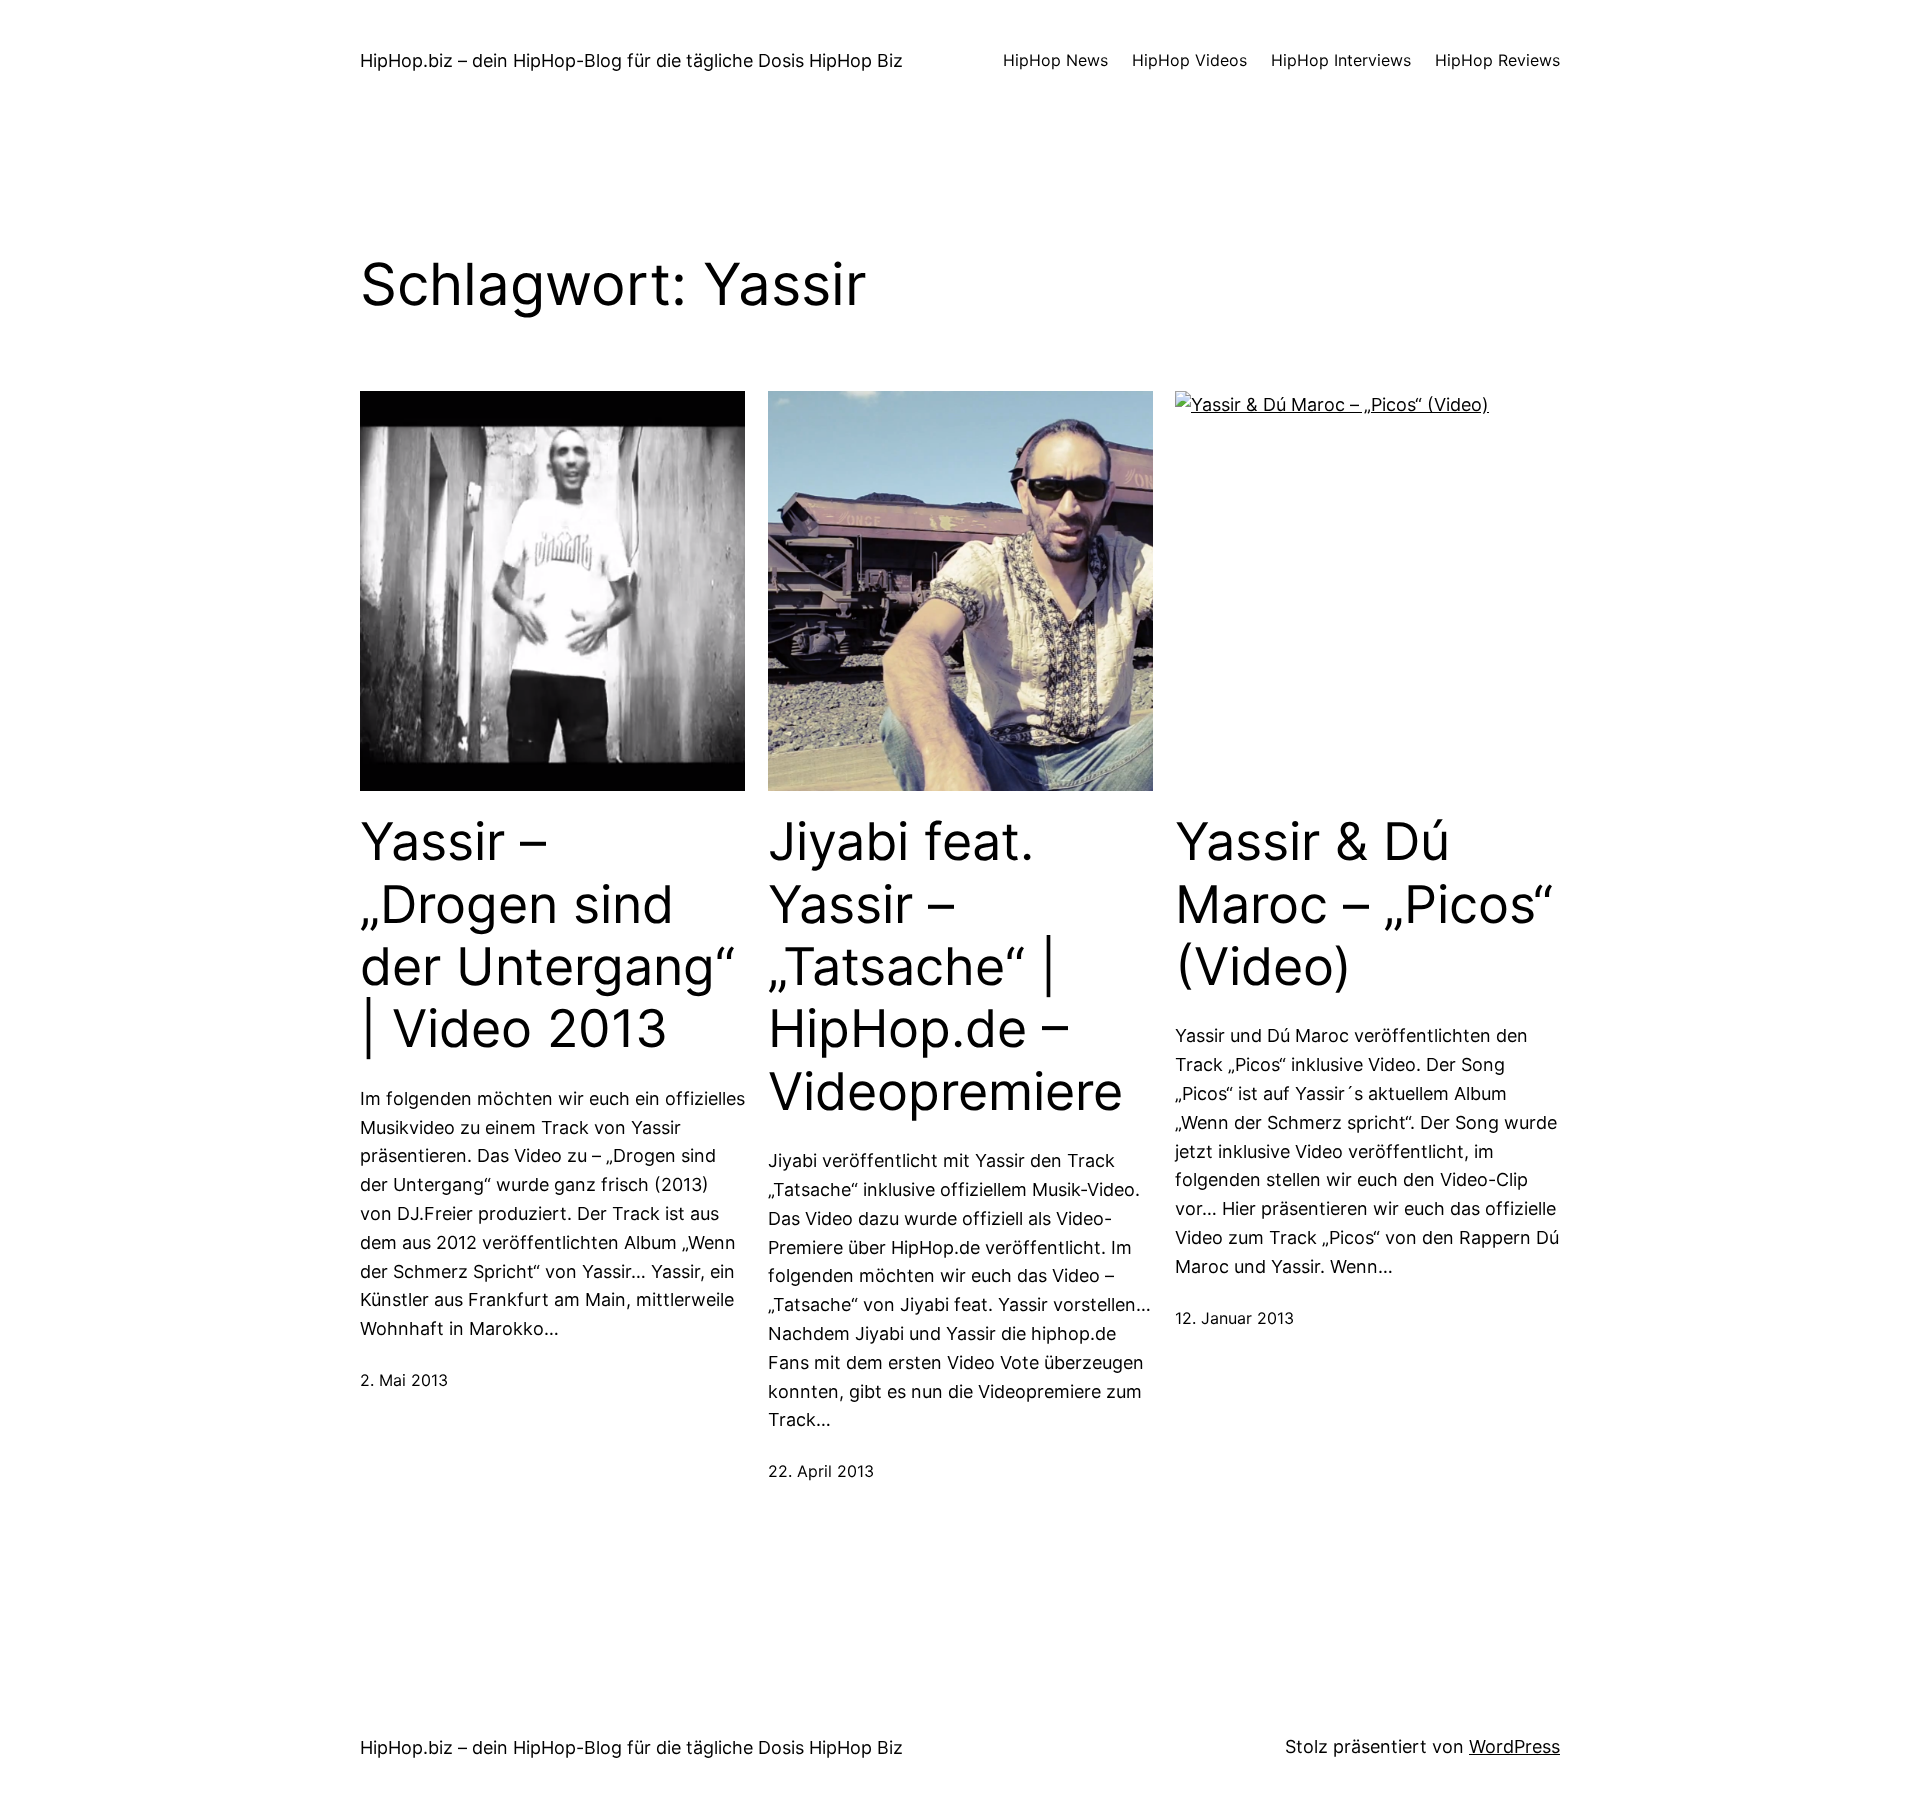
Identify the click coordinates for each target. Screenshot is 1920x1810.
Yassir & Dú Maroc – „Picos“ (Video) (1364, 904)
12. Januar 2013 (1234, 1318)
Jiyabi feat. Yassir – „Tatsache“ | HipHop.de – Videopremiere (945, 967)
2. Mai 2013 (404, 1380)
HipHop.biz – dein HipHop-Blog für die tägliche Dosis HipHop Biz (631, 60)
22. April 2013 (821, 1471)
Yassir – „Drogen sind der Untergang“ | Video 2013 (547, 935)
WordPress (1514, 1746)
